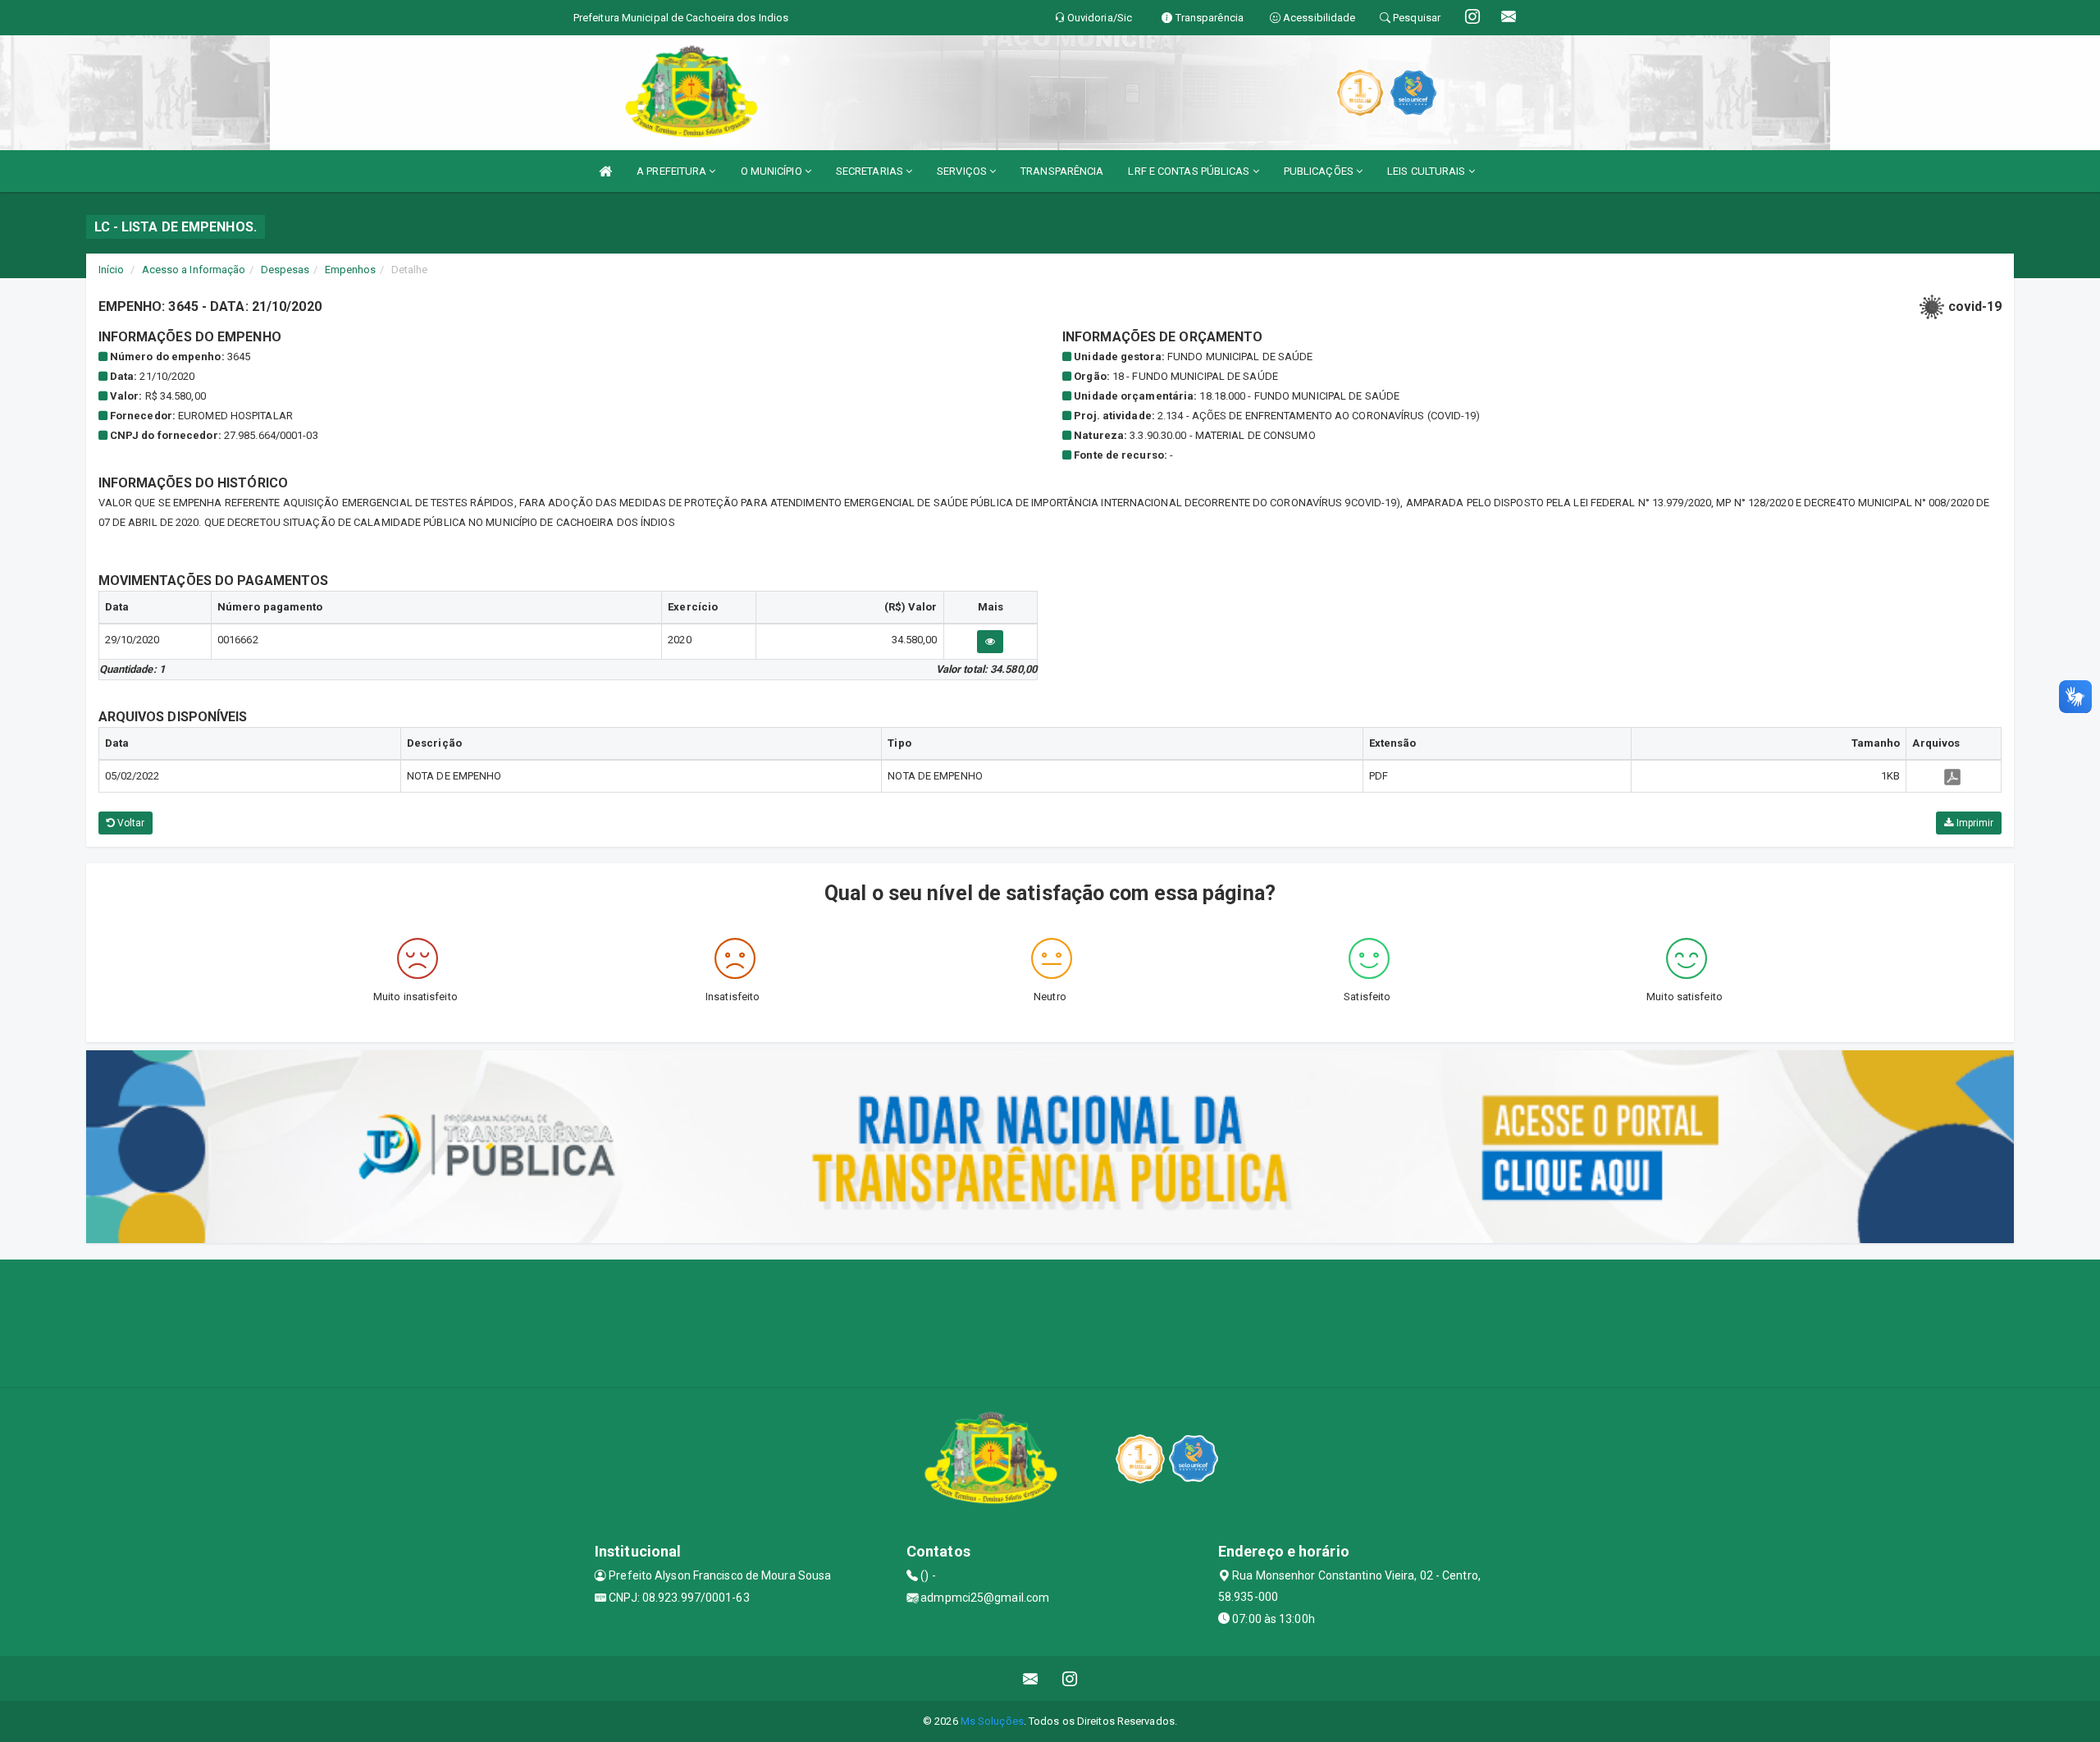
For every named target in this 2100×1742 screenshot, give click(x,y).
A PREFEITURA (673, 171)
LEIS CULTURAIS (1428, 171)
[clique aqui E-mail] (1031, 1678)
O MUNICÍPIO (773, 171)
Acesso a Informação (194, 270)
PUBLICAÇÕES (1320, 171)
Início (112, 270)
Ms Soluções (992, 1721)
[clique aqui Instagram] (1070, 1678)
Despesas (285, 270)
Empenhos (351, 270)
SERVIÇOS (963, 171)
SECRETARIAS (871, 171)
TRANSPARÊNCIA (1062, 171)
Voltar (130, 823)
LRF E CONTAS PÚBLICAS (1190, 171)
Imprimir (1973, 823)
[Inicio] (605, 171)
